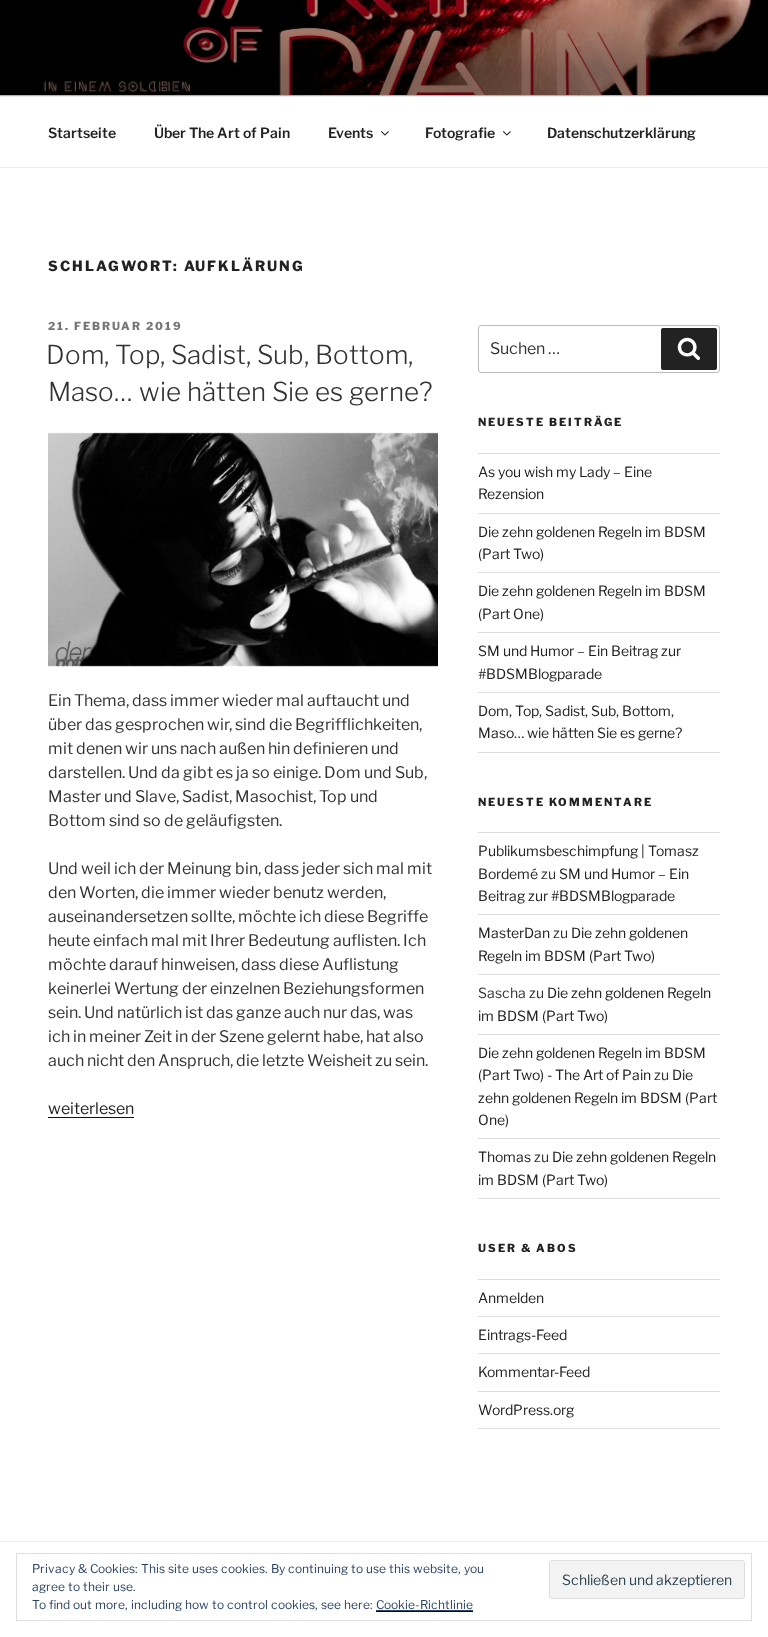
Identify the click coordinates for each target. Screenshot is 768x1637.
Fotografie (460, 132)
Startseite (82, 132)
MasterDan (514, 932)
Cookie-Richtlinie (424, 1604)
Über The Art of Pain (222, 132)
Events (350, 132)
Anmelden (511, 1297)
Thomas (504, 1156)
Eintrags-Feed (522, 1334)
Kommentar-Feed (534, 1371)
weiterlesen (91, 1108)
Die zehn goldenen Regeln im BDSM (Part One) (597, 1097)
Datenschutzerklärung (621, 132)
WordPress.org (526, 1409)
